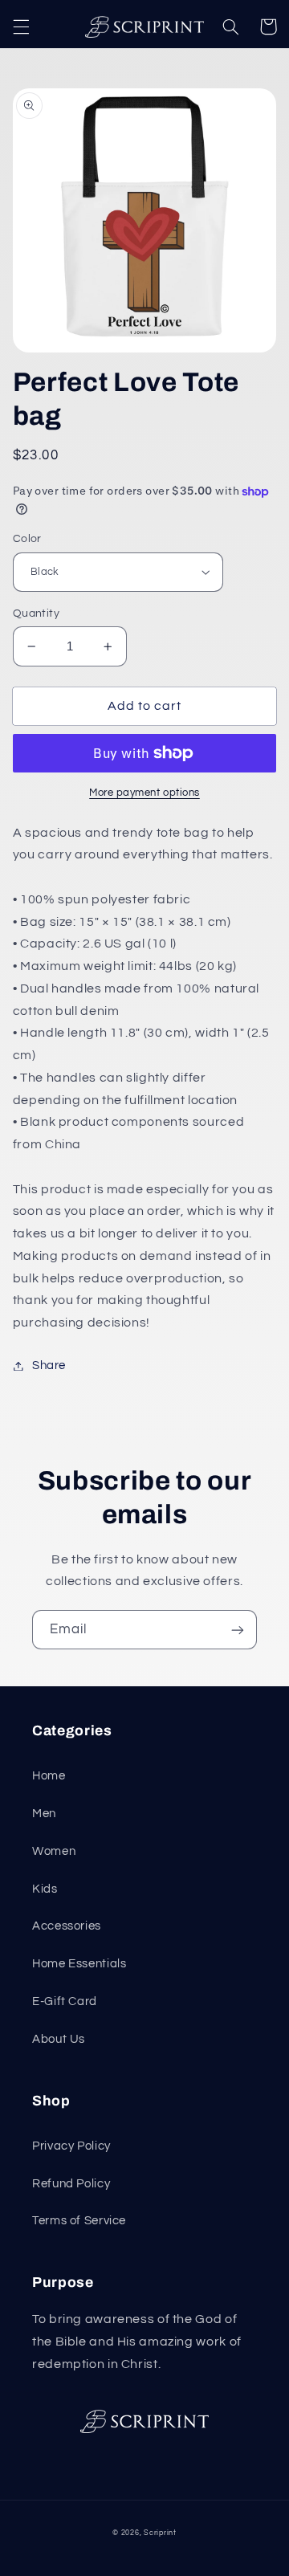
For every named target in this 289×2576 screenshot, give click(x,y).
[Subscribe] (238, 1630)
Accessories (67, 1926)
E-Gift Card (65, 2001)
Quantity (36, 613)
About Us (59, 2039)
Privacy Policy (71, 2146)
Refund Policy (71, 2184)
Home (49, 1776)
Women (54, 1851)
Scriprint (160, 2533)
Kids (45, 1889)
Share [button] (49, 1365)
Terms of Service (79, 2221)
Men (44, 1814)
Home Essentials (79, 1964)
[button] (21, 26)
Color (27, 539)
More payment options (144, 793)
